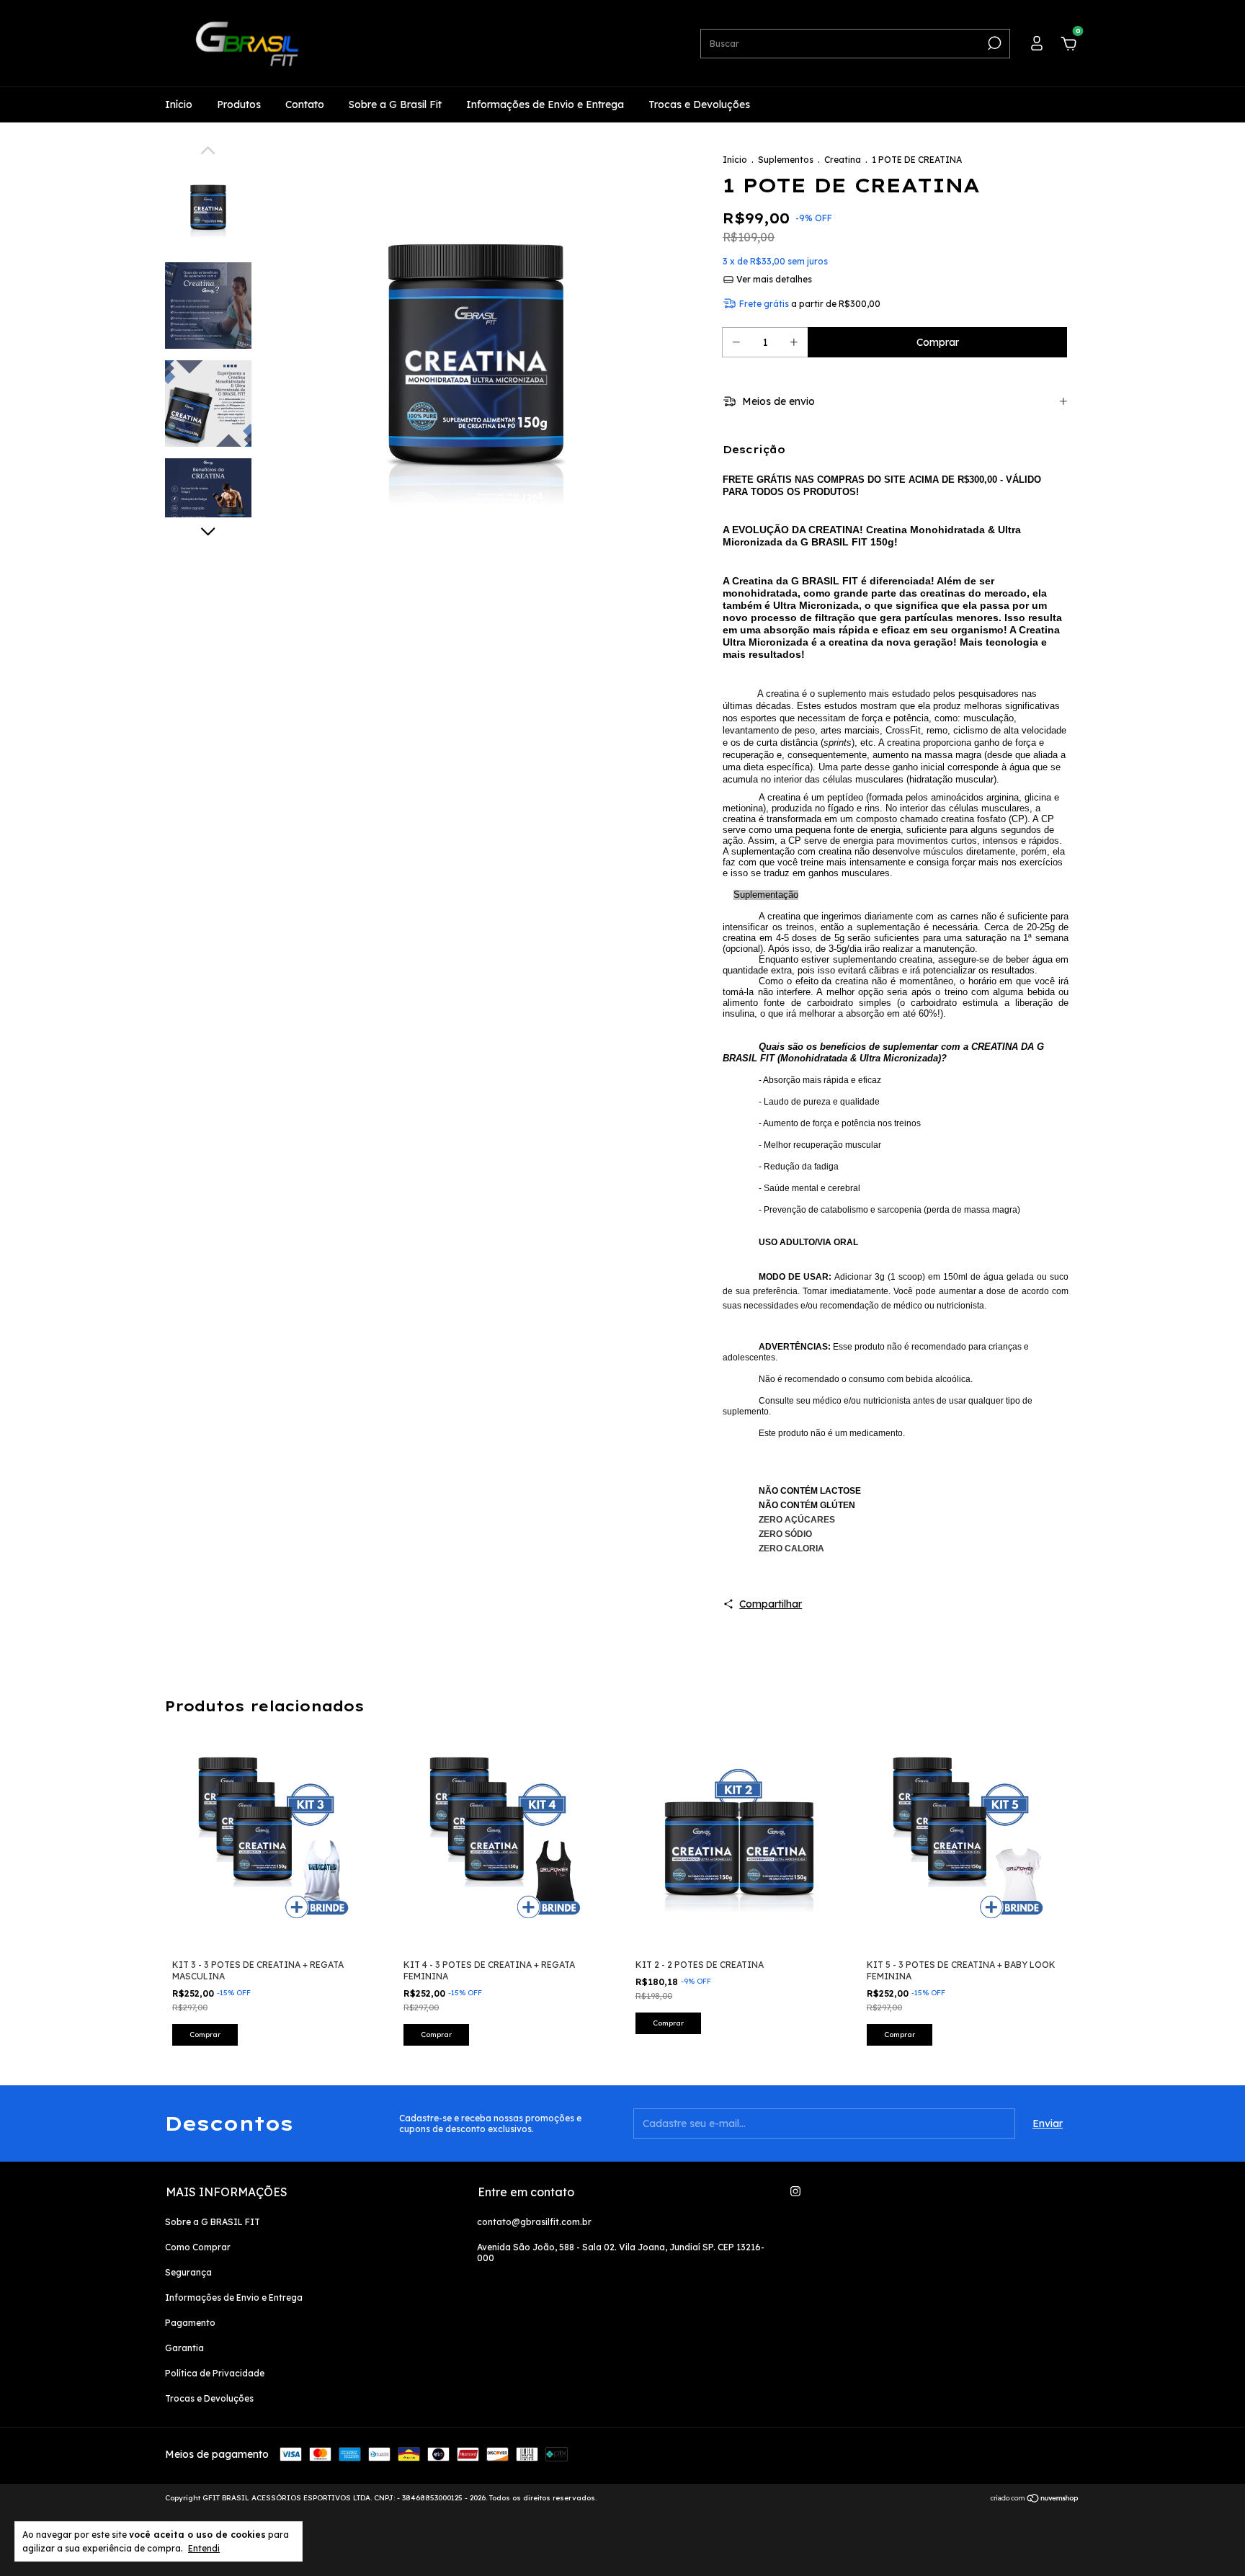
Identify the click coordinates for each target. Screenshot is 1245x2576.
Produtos (239, 104)
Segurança (188, 2272)
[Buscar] (993, 43)
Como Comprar (198, 2247)
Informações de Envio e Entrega (545, 104)
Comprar (668, 2023)
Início (179, 104)
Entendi (204, 2548)
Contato (305, 104)
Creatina (843, 160)
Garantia (184, 2348)
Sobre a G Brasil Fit (395, 104)
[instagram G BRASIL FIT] (795, 2191)
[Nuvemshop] (1035, 2500)
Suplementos (786, 160)
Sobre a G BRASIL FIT (213, 2222)
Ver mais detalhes (773, 279)
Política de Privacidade (215, 2373)
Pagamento (190, 2323)
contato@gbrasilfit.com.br (534, 2222)
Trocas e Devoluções (699, 104)
